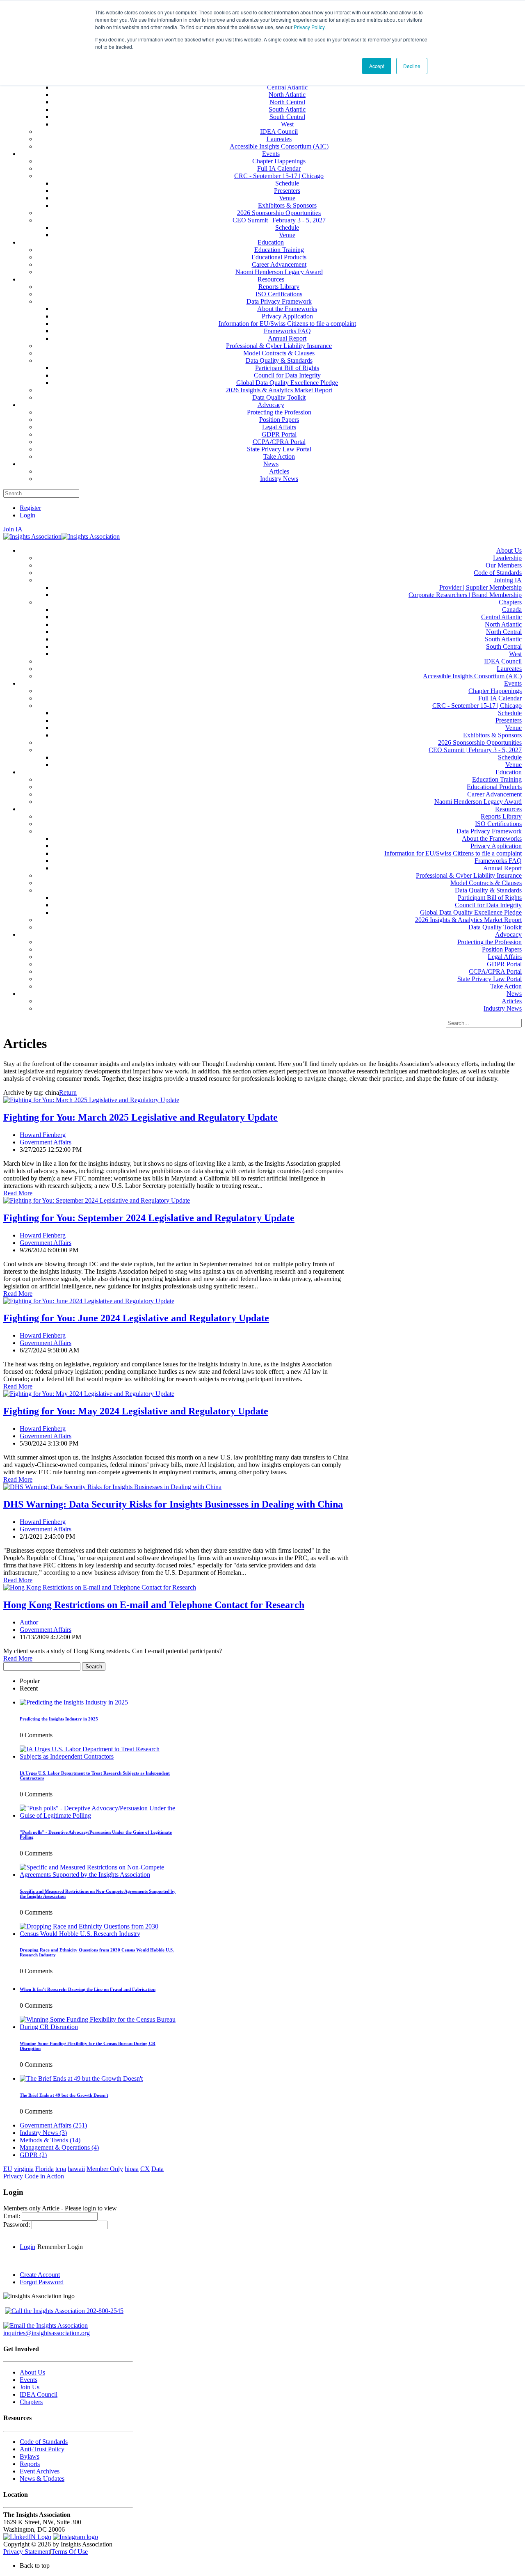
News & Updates (42, 2479)
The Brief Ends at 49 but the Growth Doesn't (64, 2095)
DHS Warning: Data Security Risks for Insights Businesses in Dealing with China (173, 1504)
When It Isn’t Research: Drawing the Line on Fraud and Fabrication (88, 1989)
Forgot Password (42, 2282)
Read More (18, 1193)
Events (29, 2380)
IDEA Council (39, 2394)
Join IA (13, 529)
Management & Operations (59, 2147)
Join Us (30, 2387)
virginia (24, 2169)
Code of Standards (44, 2442)
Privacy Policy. (310, 27)
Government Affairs (46, 1142)
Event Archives (40, 2471)
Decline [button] (412, 66)
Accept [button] (377, 66)
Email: (13, 2216)
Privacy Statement (27, 2552)
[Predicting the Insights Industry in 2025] (74, 1702)
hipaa (132, 2169)
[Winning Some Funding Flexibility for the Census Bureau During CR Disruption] (98, 2027)
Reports (30, 2464)
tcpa (61, 2169)
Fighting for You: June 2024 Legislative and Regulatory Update (136, 1318)
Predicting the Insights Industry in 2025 (59, 1719)
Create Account (40, 2275)
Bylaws (30, 2456)
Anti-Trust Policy (42, 2449)
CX (145, 2169)
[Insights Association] (32, 536)
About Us (32, 2372)
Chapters (31, 2402)
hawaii (76, 2169)
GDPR (33, 2155)
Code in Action (44, 2176)
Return (68, 1092)
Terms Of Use (70, 2552)
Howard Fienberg (43, 1135)
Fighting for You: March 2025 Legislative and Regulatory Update (140, 1117)
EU (8, 2169)
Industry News (43, 2133)
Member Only (105, 2169)
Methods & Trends (50, 2140)
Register (30, 508)
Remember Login (60, 2247)
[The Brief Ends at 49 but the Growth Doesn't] (81, 2078)
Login (27, 515)
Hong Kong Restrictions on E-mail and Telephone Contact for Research (154, 1605)
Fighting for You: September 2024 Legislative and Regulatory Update (149, 1218)
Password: (17, 2225)
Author (29, 1622)
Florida (45, 2169)
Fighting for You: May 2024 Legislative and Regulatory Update (136, 1411)
